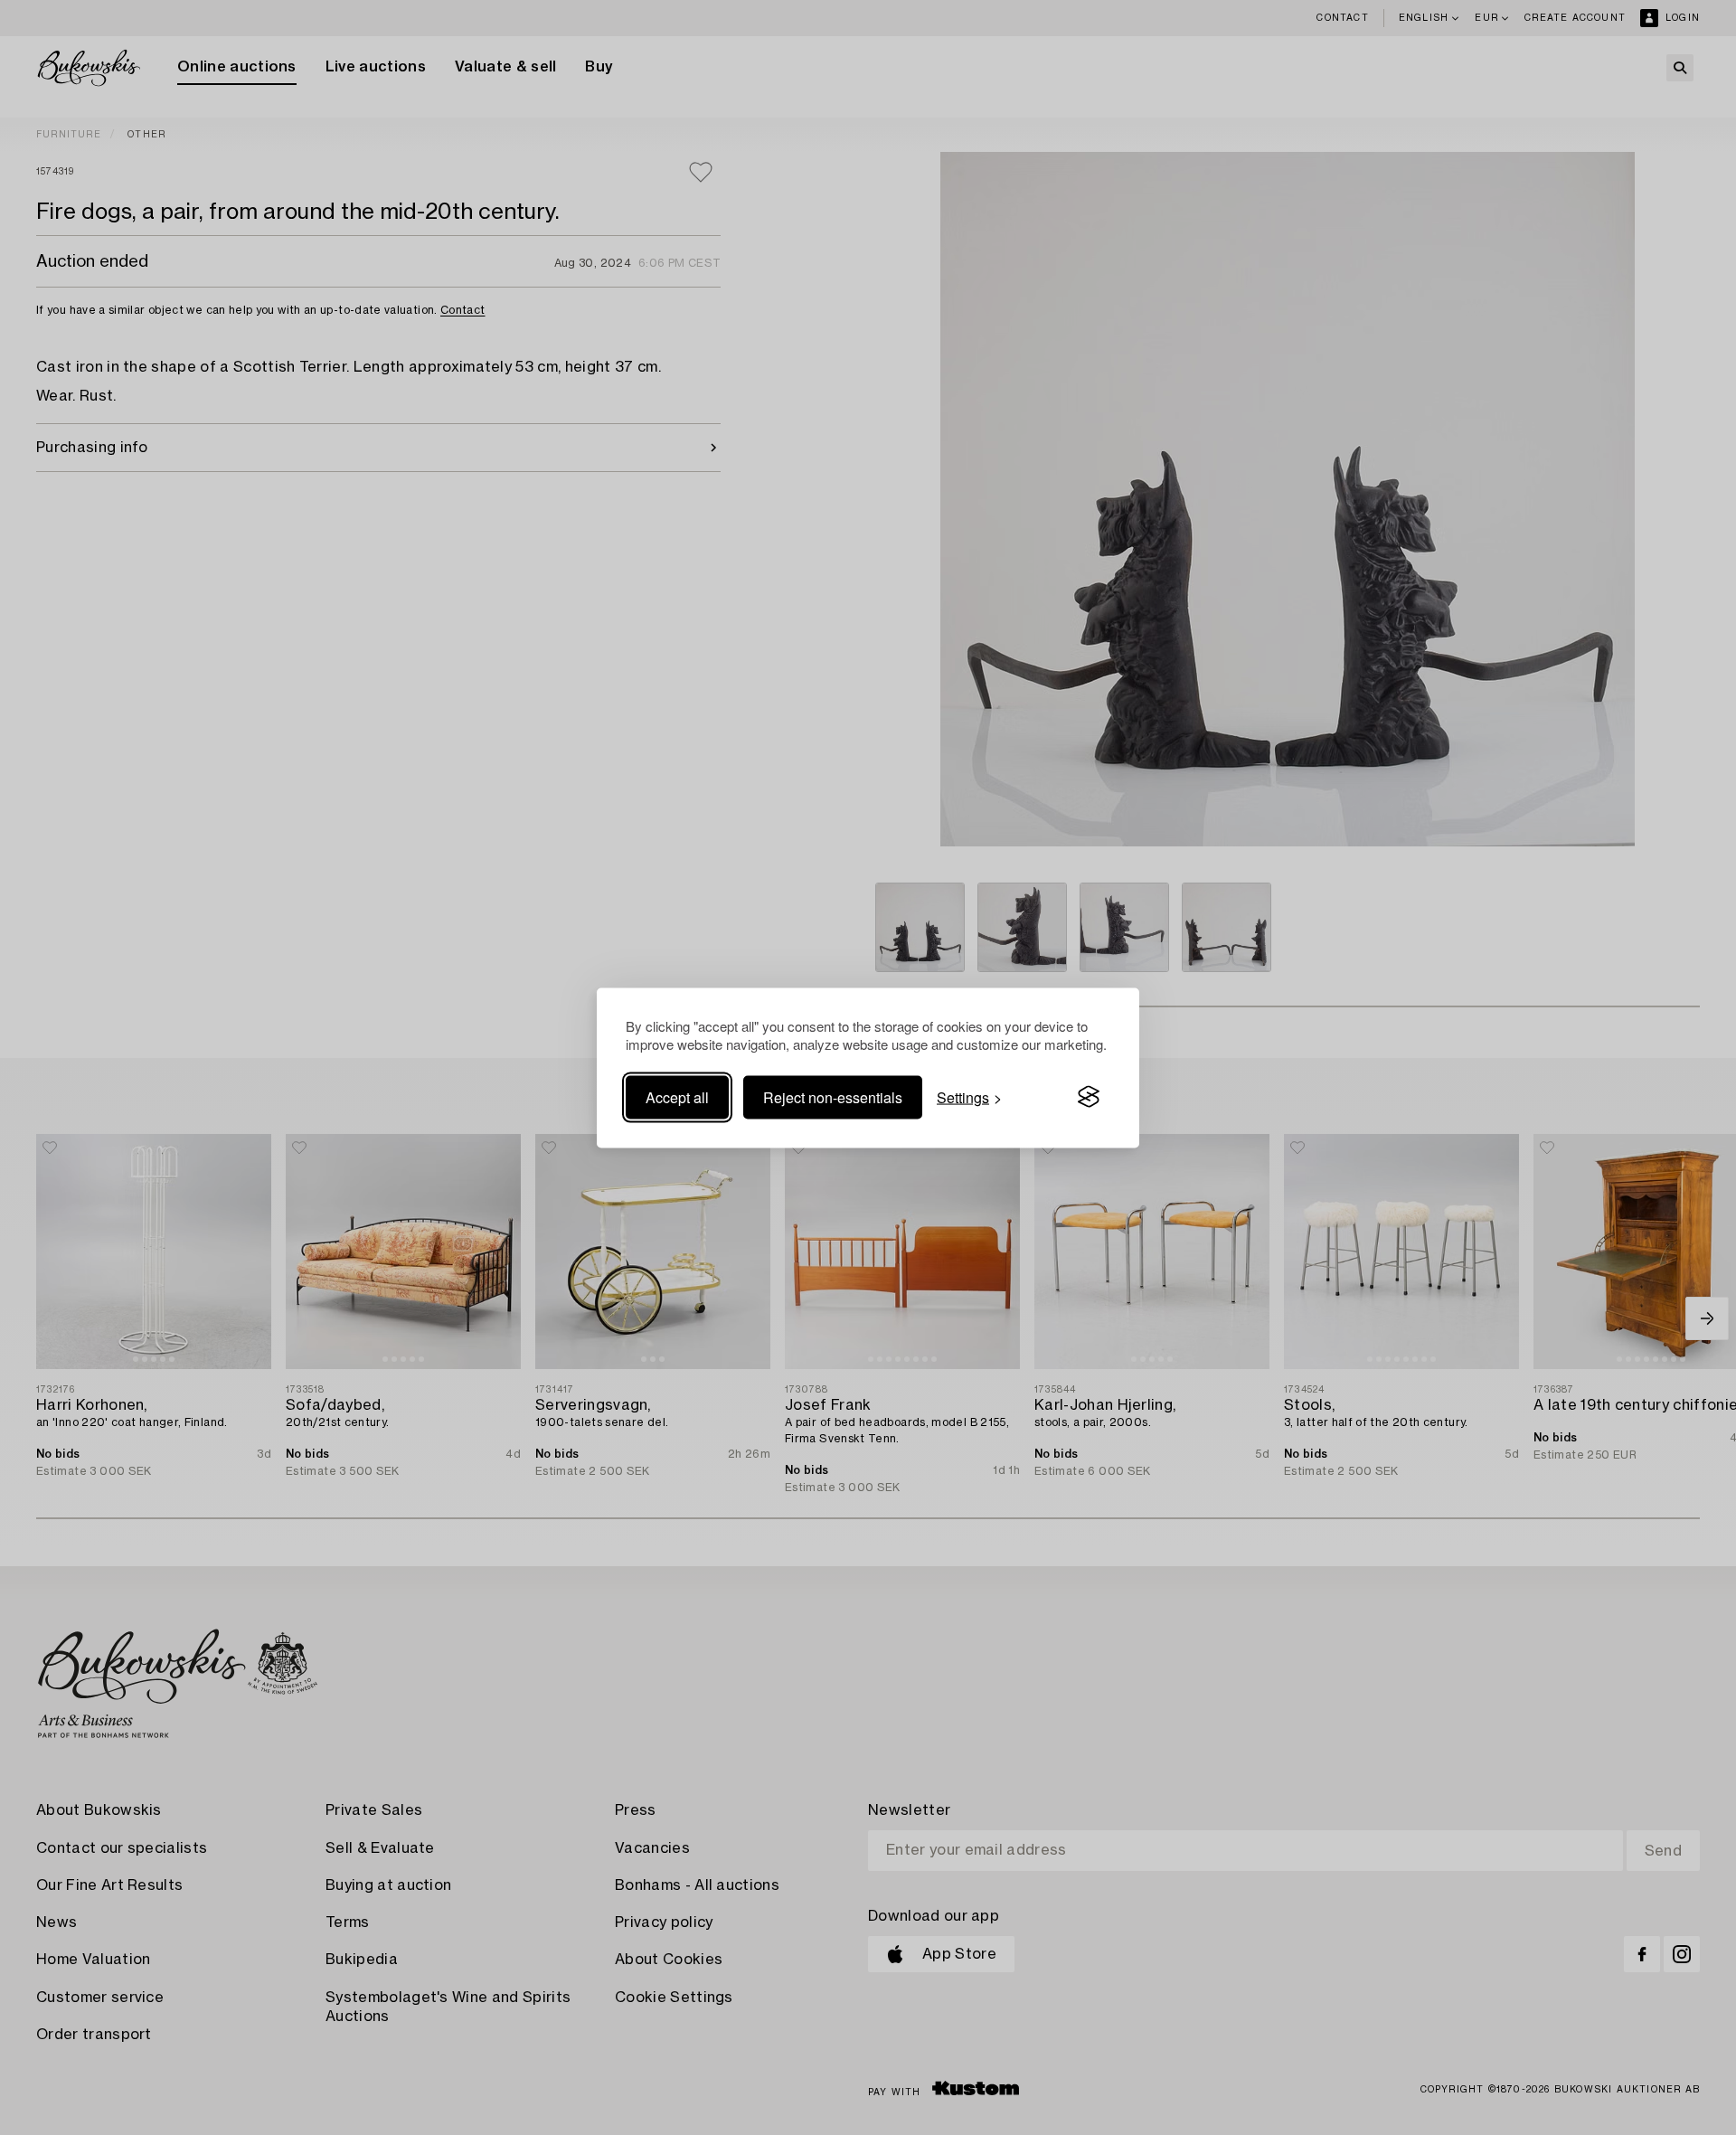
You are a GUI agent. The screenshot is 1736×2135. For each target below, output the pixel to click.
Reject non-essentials (833, 1096)
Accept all (677, 1096)
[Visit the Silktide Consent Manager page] (1089, 1097)
